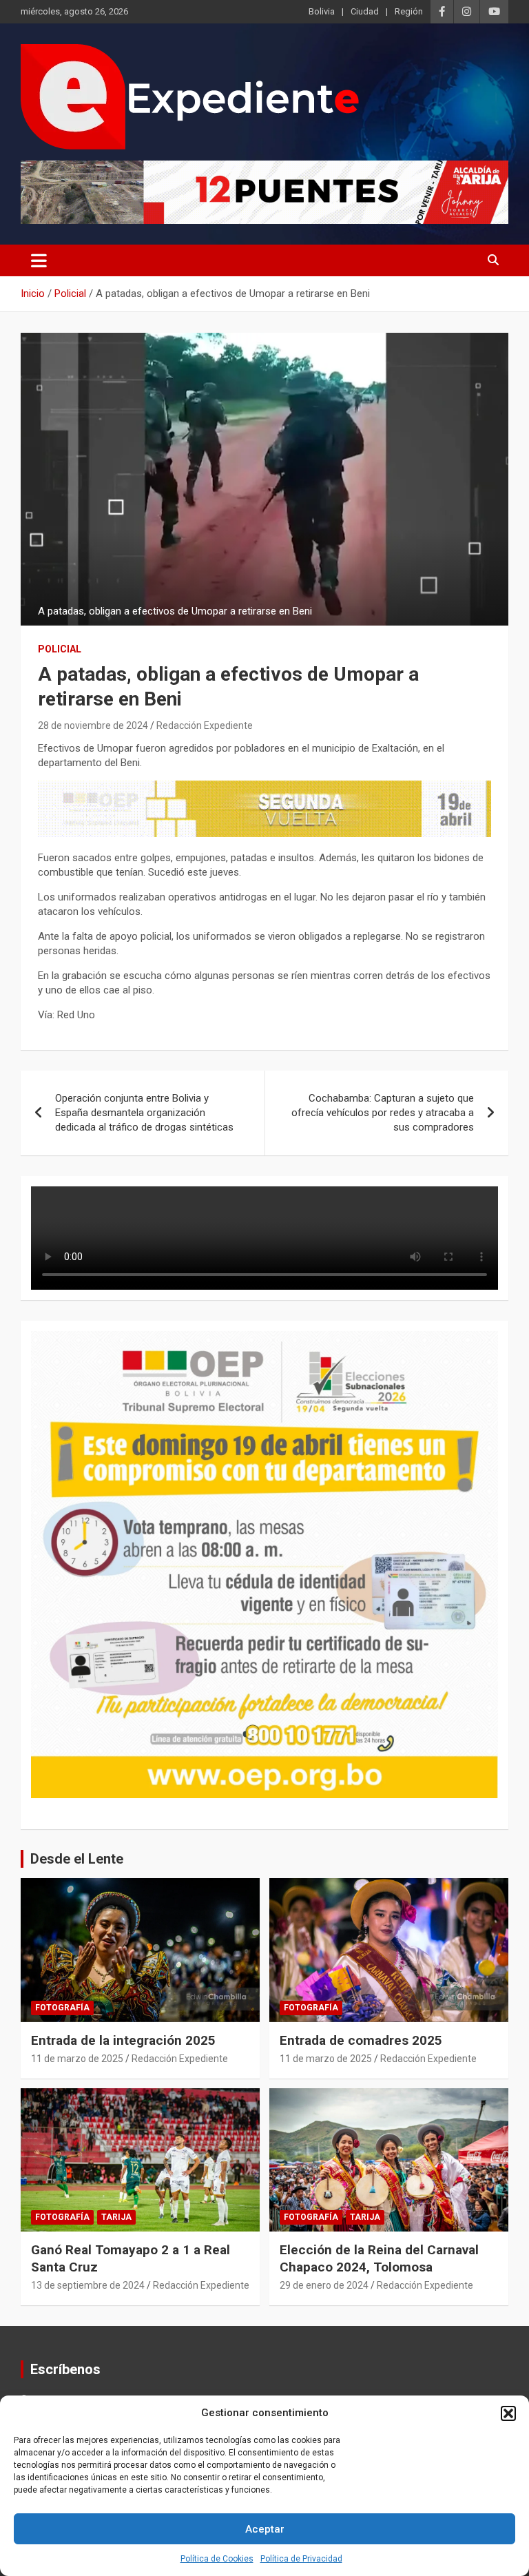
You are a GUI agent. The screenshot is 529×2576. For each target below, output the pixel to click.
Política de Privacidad (301, 2559)
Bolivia (322, 11)
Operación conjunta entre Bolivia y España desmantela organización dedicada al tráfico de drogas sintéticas (144, 1113)
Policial (60, 649)
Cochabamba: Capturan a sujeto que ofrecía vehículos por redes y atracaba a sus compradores (383, 1113)
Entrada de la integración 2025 (123, 2040)
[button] (508, 2413)
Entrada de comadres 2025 (361, 2040)
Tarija (116, 2217)
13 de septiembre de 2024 (88, 2285)
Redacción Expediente (205, 725)
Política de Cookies (217, 2559)
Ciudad (365, 11)
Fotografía (62, 2008)
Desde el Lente (77, 1859)
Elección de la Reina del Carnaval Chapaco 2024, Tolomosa (379, 2258)
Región (409, 11)
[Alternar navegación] (39, 260)
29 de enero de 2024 (324, 2285)
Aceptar (265, 2529)
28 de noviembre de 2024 (93, 725)
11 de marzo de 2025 (77, 2059)
